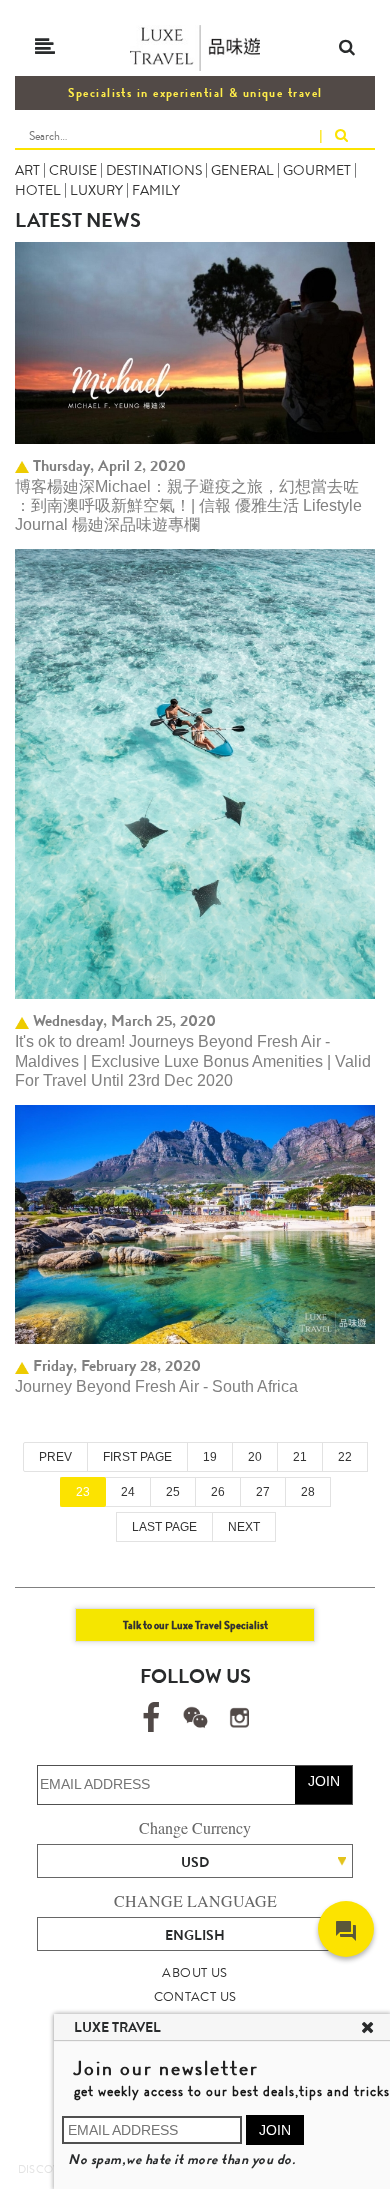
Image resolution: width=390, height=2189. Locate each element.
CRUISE (73, 170)
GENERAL (242, 170)
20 (255, 1457)
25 (173, 1492)
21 (300, 1457)
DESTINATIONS (154, 170)
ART (27, 170)
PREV (55, 1457)
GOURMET (317, 170)
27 (263, 1492)
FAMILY (156, 190)
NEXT (244, 1527)
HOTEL (38, 190)
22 (345, 1457)
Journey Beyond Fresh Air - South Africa (156, 1386)
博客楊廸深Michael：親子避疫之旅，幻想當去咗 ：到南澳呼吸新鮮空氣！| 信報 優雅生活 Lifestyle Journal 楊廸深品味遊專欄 (188, 506)
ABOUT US (194, 1972)
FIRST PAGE (137, 1457)
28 (308, 1492)
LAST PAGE (164, 1527)
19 (210, 1457)
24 (128, 1492)
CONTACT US (195, 1996)
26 (218, 1492)
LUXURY (96, 190)
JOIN (324, 1781)
